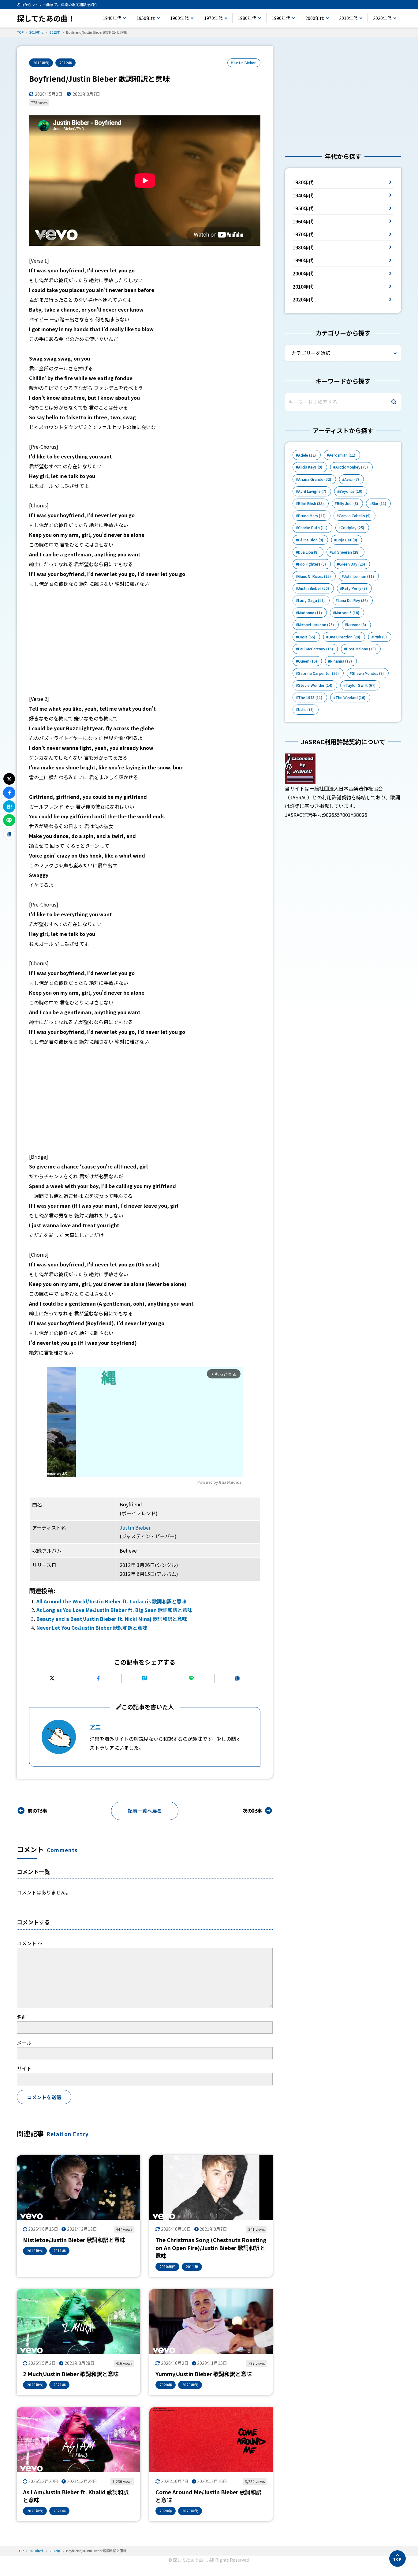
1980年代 (247, 18)
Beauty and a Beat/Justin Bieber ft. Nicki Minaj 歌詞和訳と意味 (112, 1619)
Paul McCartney (315, 649)
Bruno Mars (312, 516)
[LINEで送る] (191, 1678)
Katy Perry (355, 588)
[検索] (394, 402)
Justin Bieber (135, 1527)
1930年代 (303, 182)
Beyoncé (351, 491)
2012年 (65, 63)
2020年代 (382, 18)
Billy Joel (347, 503)
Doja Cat (347, 540)
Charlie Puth (313, 528)
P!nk (380, 637)
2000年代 (315, 18)
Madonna (310, 613)
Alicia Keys (310, 467)
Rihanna (341, 661)
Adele (307, 455)
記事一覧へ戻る (145, 1811)
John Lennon (359, 576)
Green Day (352, 564)
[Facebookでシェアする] (98, 1678)
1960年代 (179, 18)
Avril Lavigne (312, 491)
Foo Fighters (312, 564)
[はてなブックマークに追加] (145, 1678)
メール (24, 2043)
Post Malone (361, 649)
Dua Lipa (308, 552)
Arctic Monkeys (352, 467)
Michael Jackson (316, 625)
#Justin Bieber (243, 63)
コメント (30, 1943)
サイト (24, 2068)
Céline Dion (311, 540)
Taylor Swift (360, 685)
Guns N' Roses (314, 576)
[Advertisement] (145, 641)
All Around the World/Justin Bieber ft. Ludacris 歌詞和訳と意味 (111, 1601)
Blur (379, 503)
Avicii (352, 479)
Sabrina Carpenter (318, 673)
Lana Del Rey (353, 600)
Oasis (307, 637)
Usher (306, 709)
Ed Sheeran (346, 552)
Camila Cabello (355, 516)
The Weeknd (350, 697)
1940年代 (112, 18)
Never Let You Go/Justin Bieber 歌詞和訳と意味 (92, 1628)
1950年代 (146, 18)
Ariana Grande (315, 479)
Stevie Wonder (315, 685)
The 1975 (310, 697)
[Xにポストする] (52, 1678)
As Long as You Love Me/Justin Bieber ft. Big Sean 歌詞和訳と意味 (114, 1610)
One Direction (344, 637)
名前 (22, 2017)
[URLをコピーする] (238, 1678)
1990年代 (281, 18)
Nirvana (356, 625)
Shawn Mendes (368, 673)
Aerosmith (342, 455)
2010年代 (348, 18)
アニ (95, 1726)
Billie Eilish (311, 503)
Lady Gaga (311, 600)
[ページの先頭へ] (397, 2559)
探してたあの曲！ (46, 18)
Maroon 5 (347, 613)
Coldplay (352, 528)
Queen (308, 661)
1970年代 (213, 18)
